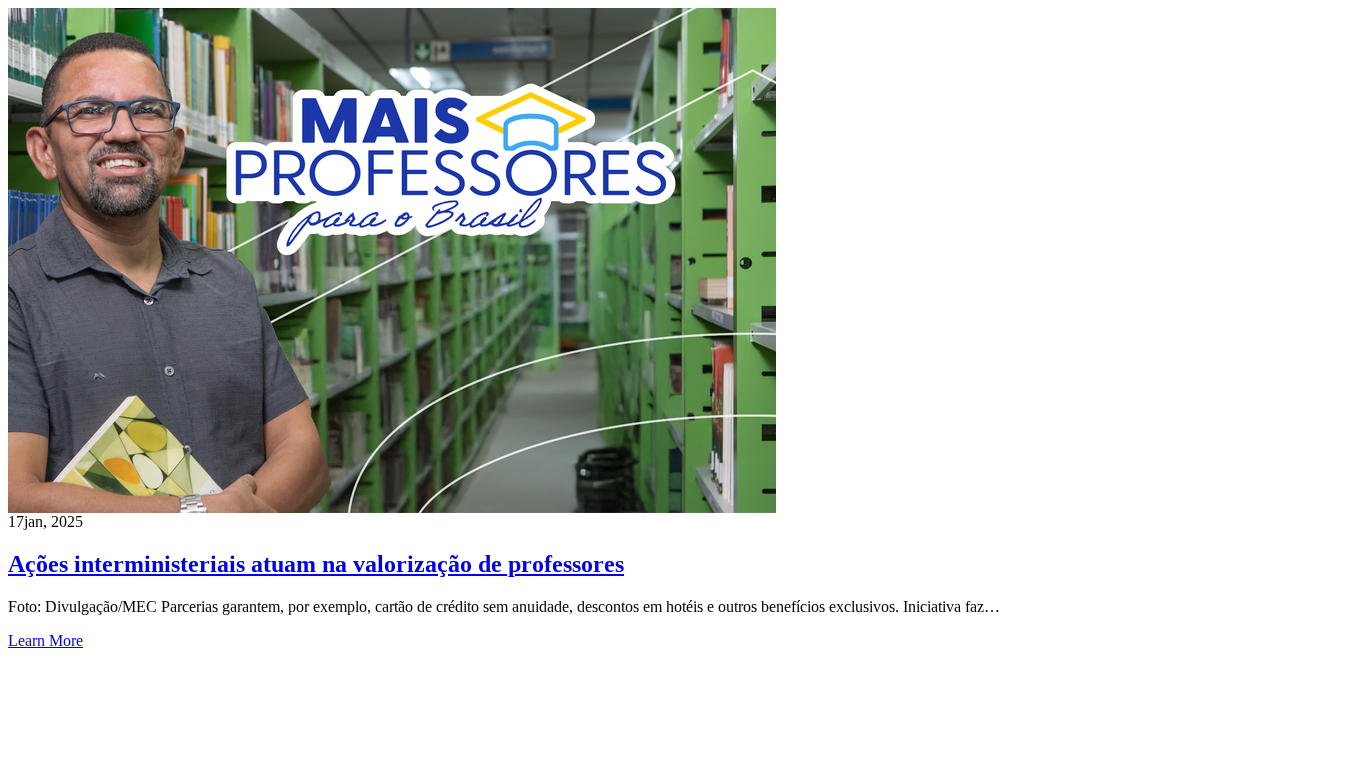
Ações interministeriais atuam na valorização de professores (316, 564)
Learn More (45, 640)
